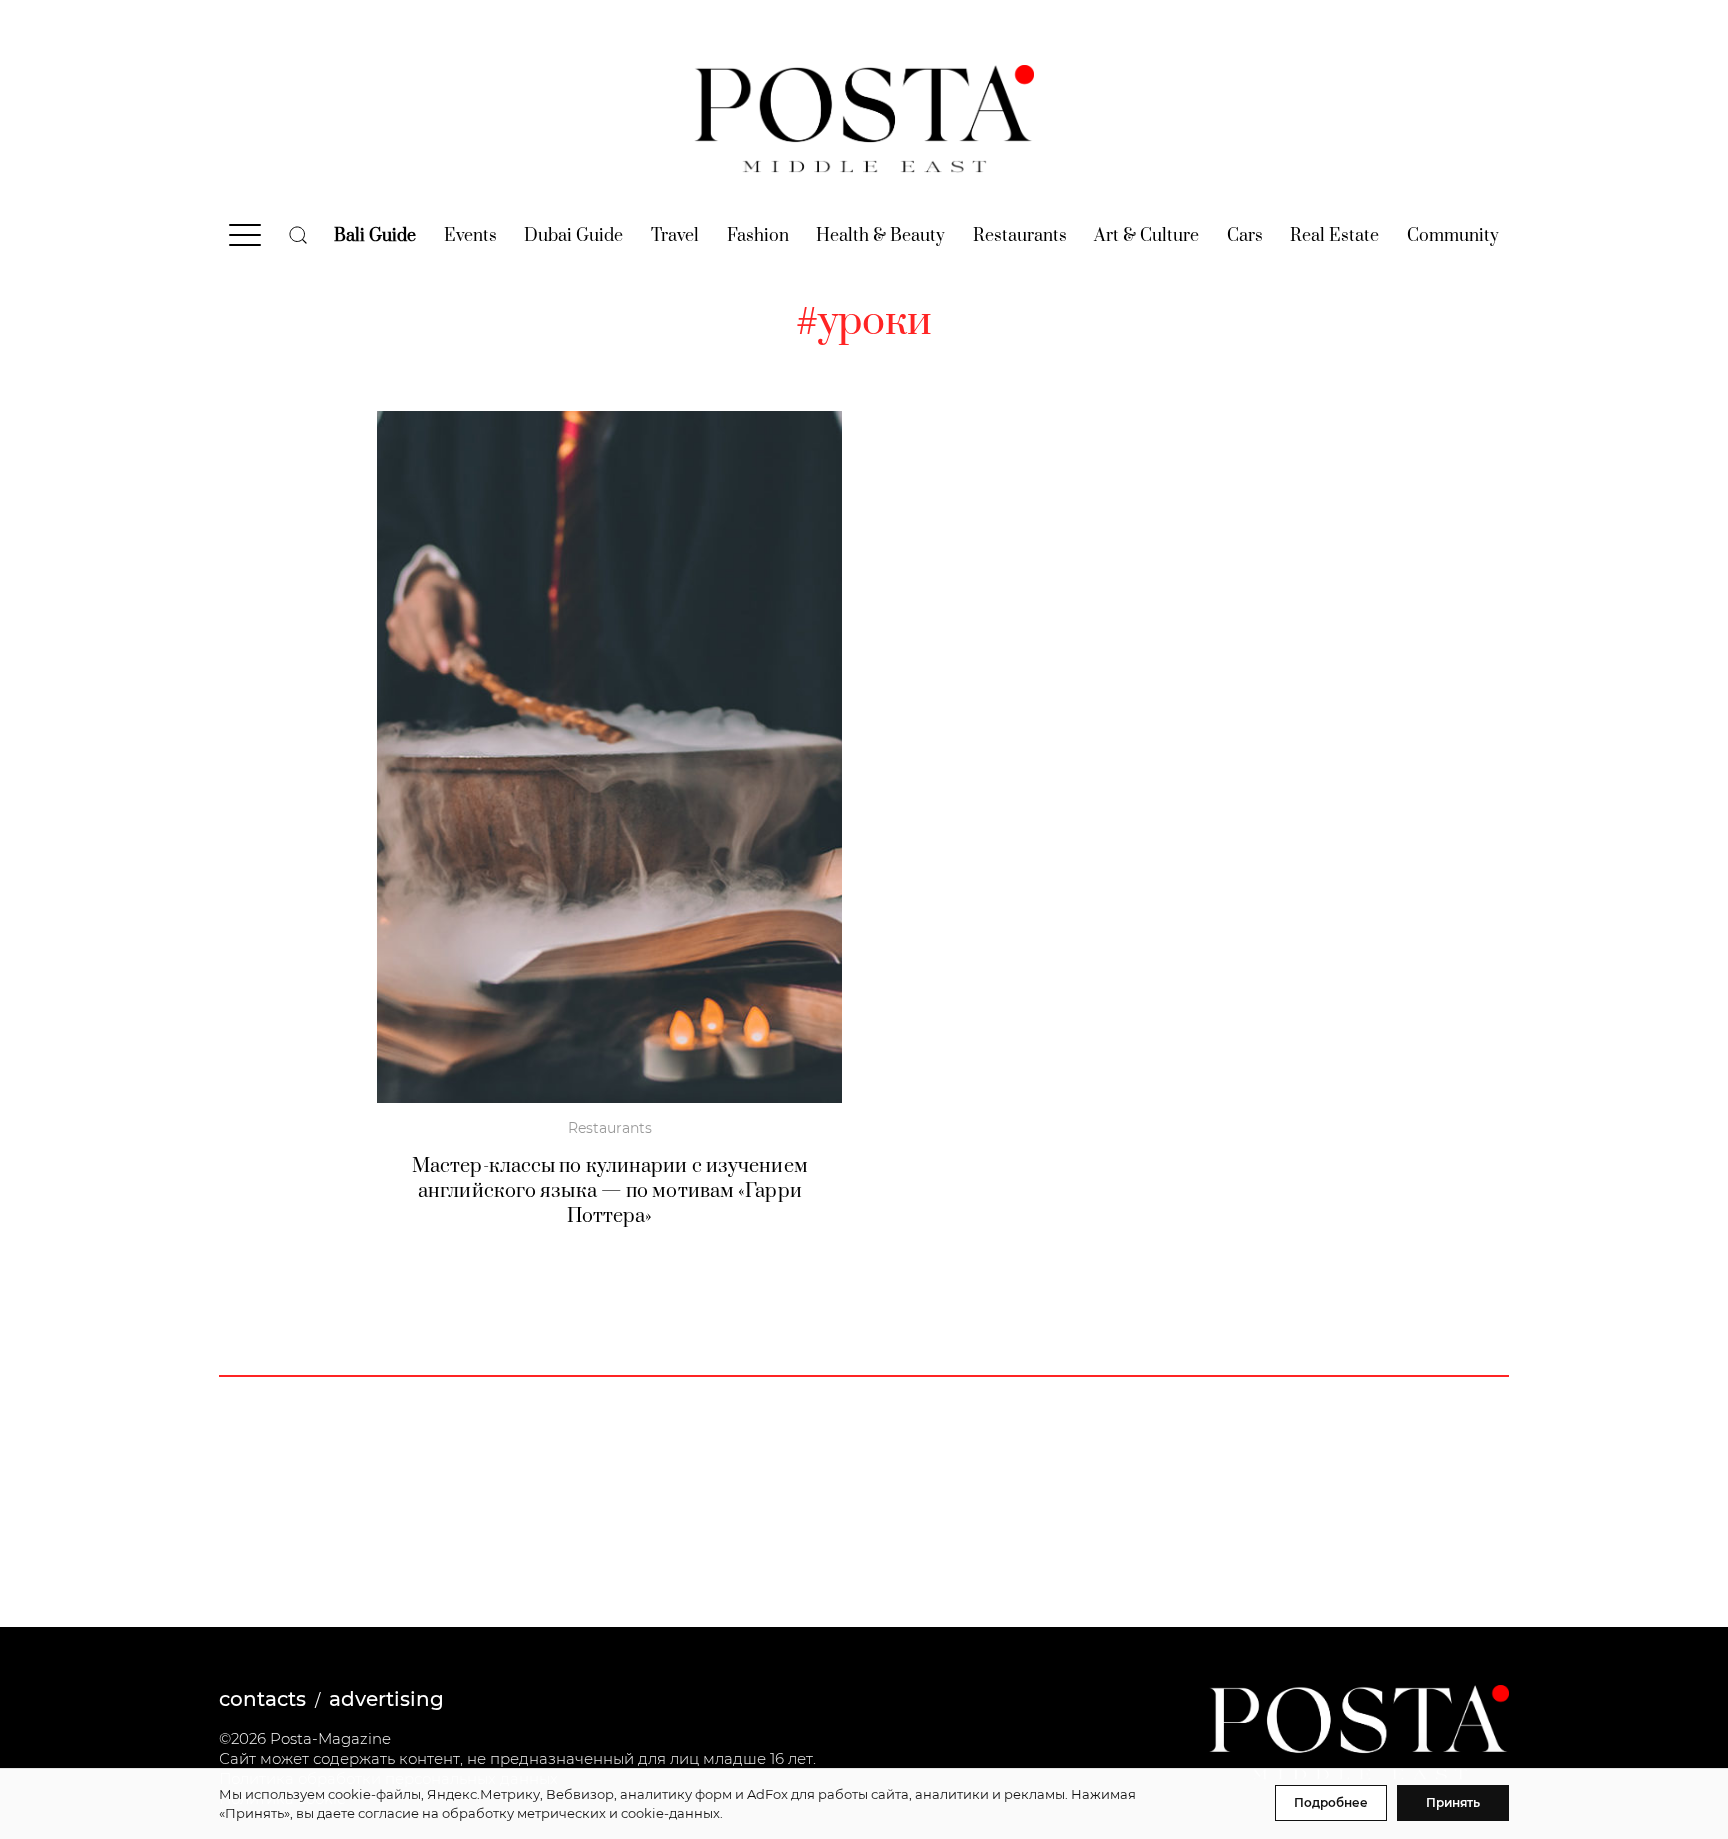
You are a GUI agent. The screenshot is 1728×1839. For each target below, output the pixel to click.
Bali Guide (375, 236)
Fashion (758, 236)
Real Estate (1334, 236)
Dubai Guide (573, 236)
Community (1453, 236)
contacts (262, 1699)
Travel (675, 236)
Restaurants (1020, 236)
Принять (1453, 1802)
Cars (1245, 236)
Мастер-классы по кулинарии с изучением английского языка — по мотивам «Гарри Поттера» (610, 1191)
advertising (386, 1699)
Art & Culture (1146, 236)
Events (470, 236)
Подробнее (1331, 1802)
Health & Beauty (880, 236)
